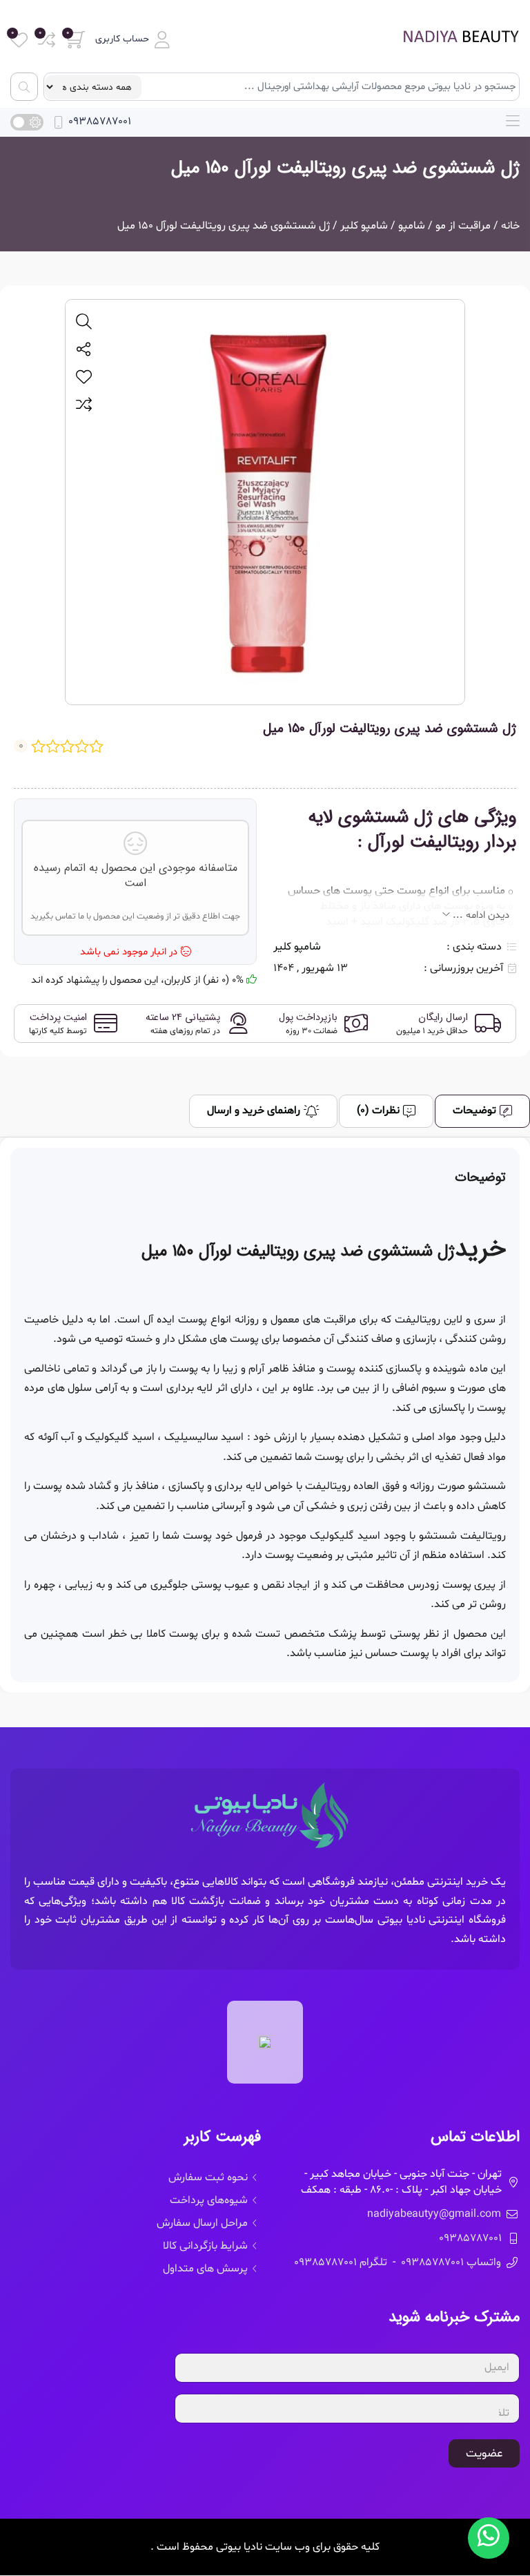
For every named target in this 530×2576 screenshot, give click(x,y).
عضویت (484, 2453)
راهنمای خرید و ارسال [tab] (254, 1111)
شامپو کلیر (364, 226)
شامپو (412, 226)
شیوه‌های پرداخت (209, 2200)
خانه (510, 226)
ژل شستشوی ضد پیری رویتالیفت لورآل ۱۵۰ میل (345, 168)
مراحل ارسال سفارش (202, 2223)
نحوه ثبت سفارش (208, 2178)
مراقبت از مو (463, 226)
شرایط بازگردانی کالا (205, 2246)
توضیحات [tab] (474, 1111)
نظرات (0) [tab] (378, 1111)
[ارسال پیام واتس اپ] (489, 2538)
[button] (132, 40)
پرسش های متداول (205, 2269)
